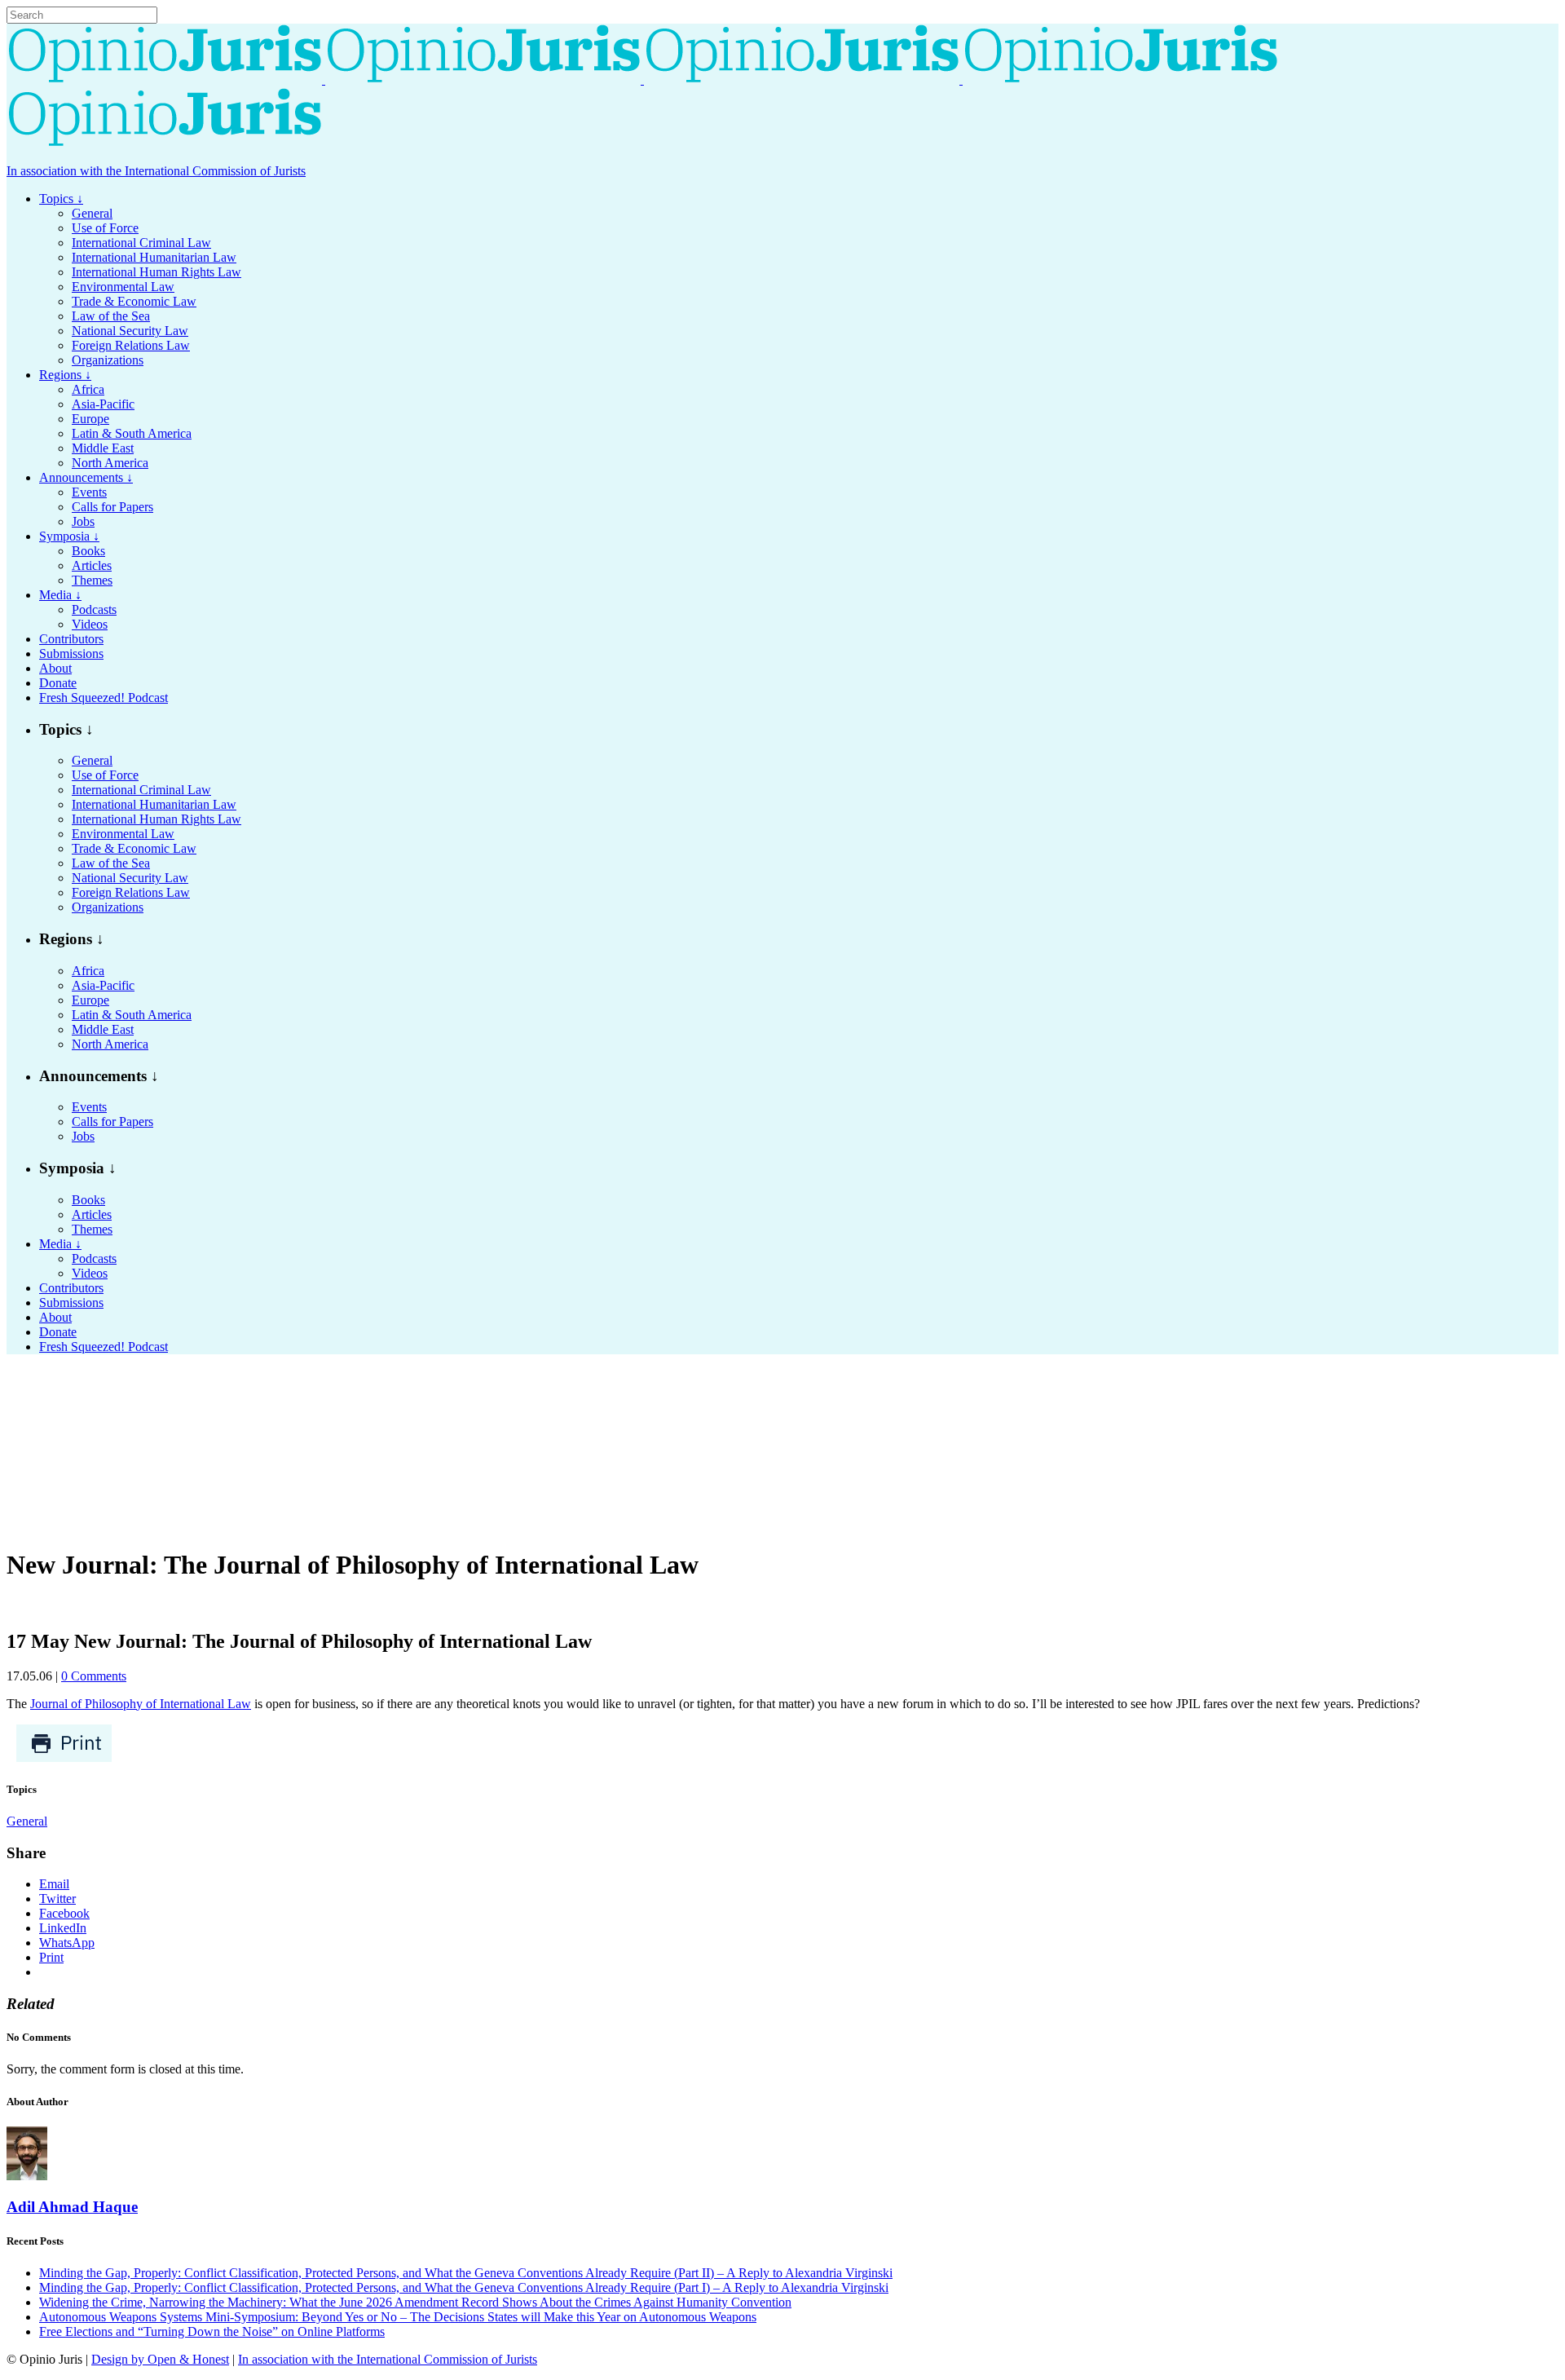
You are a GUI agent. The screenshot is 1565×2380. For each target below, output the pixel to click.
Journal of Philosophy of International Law (141, 1704)
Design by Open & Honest (160, 2359)
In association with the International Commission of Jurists (156, 171)
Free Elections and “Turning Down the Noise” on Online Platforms (212, 2331)
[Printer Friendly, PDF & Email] (64, 1758)
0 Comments (94, 1676)
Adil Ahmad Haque (72, 2207)
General (27, 1821)
